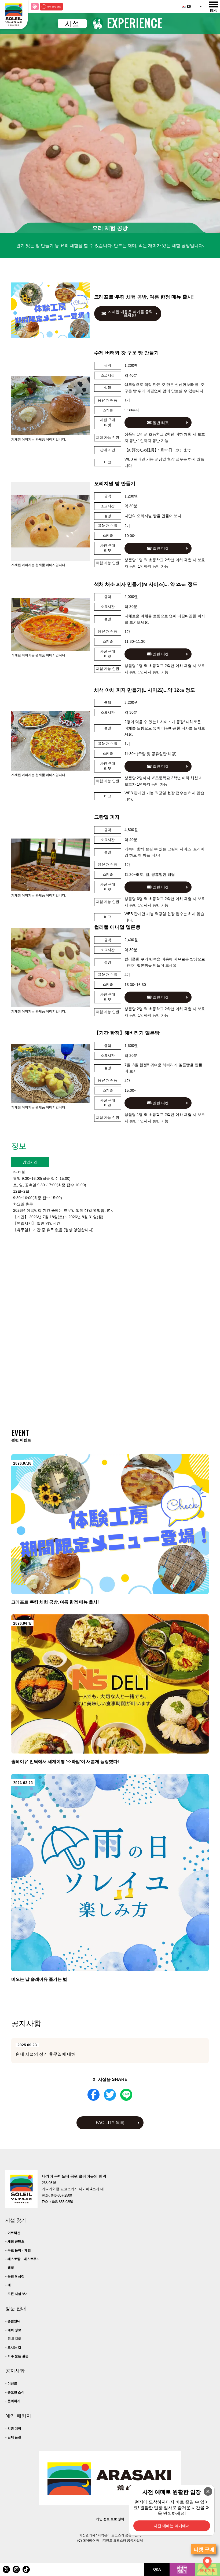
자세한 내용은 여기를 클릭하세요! (130, 314)
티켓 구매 (204, 2549)
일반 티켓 (160, 423)
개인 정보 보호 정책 (110, 2519)
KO (189, 6)
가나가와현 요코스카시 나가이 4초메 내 (73, 2189)
